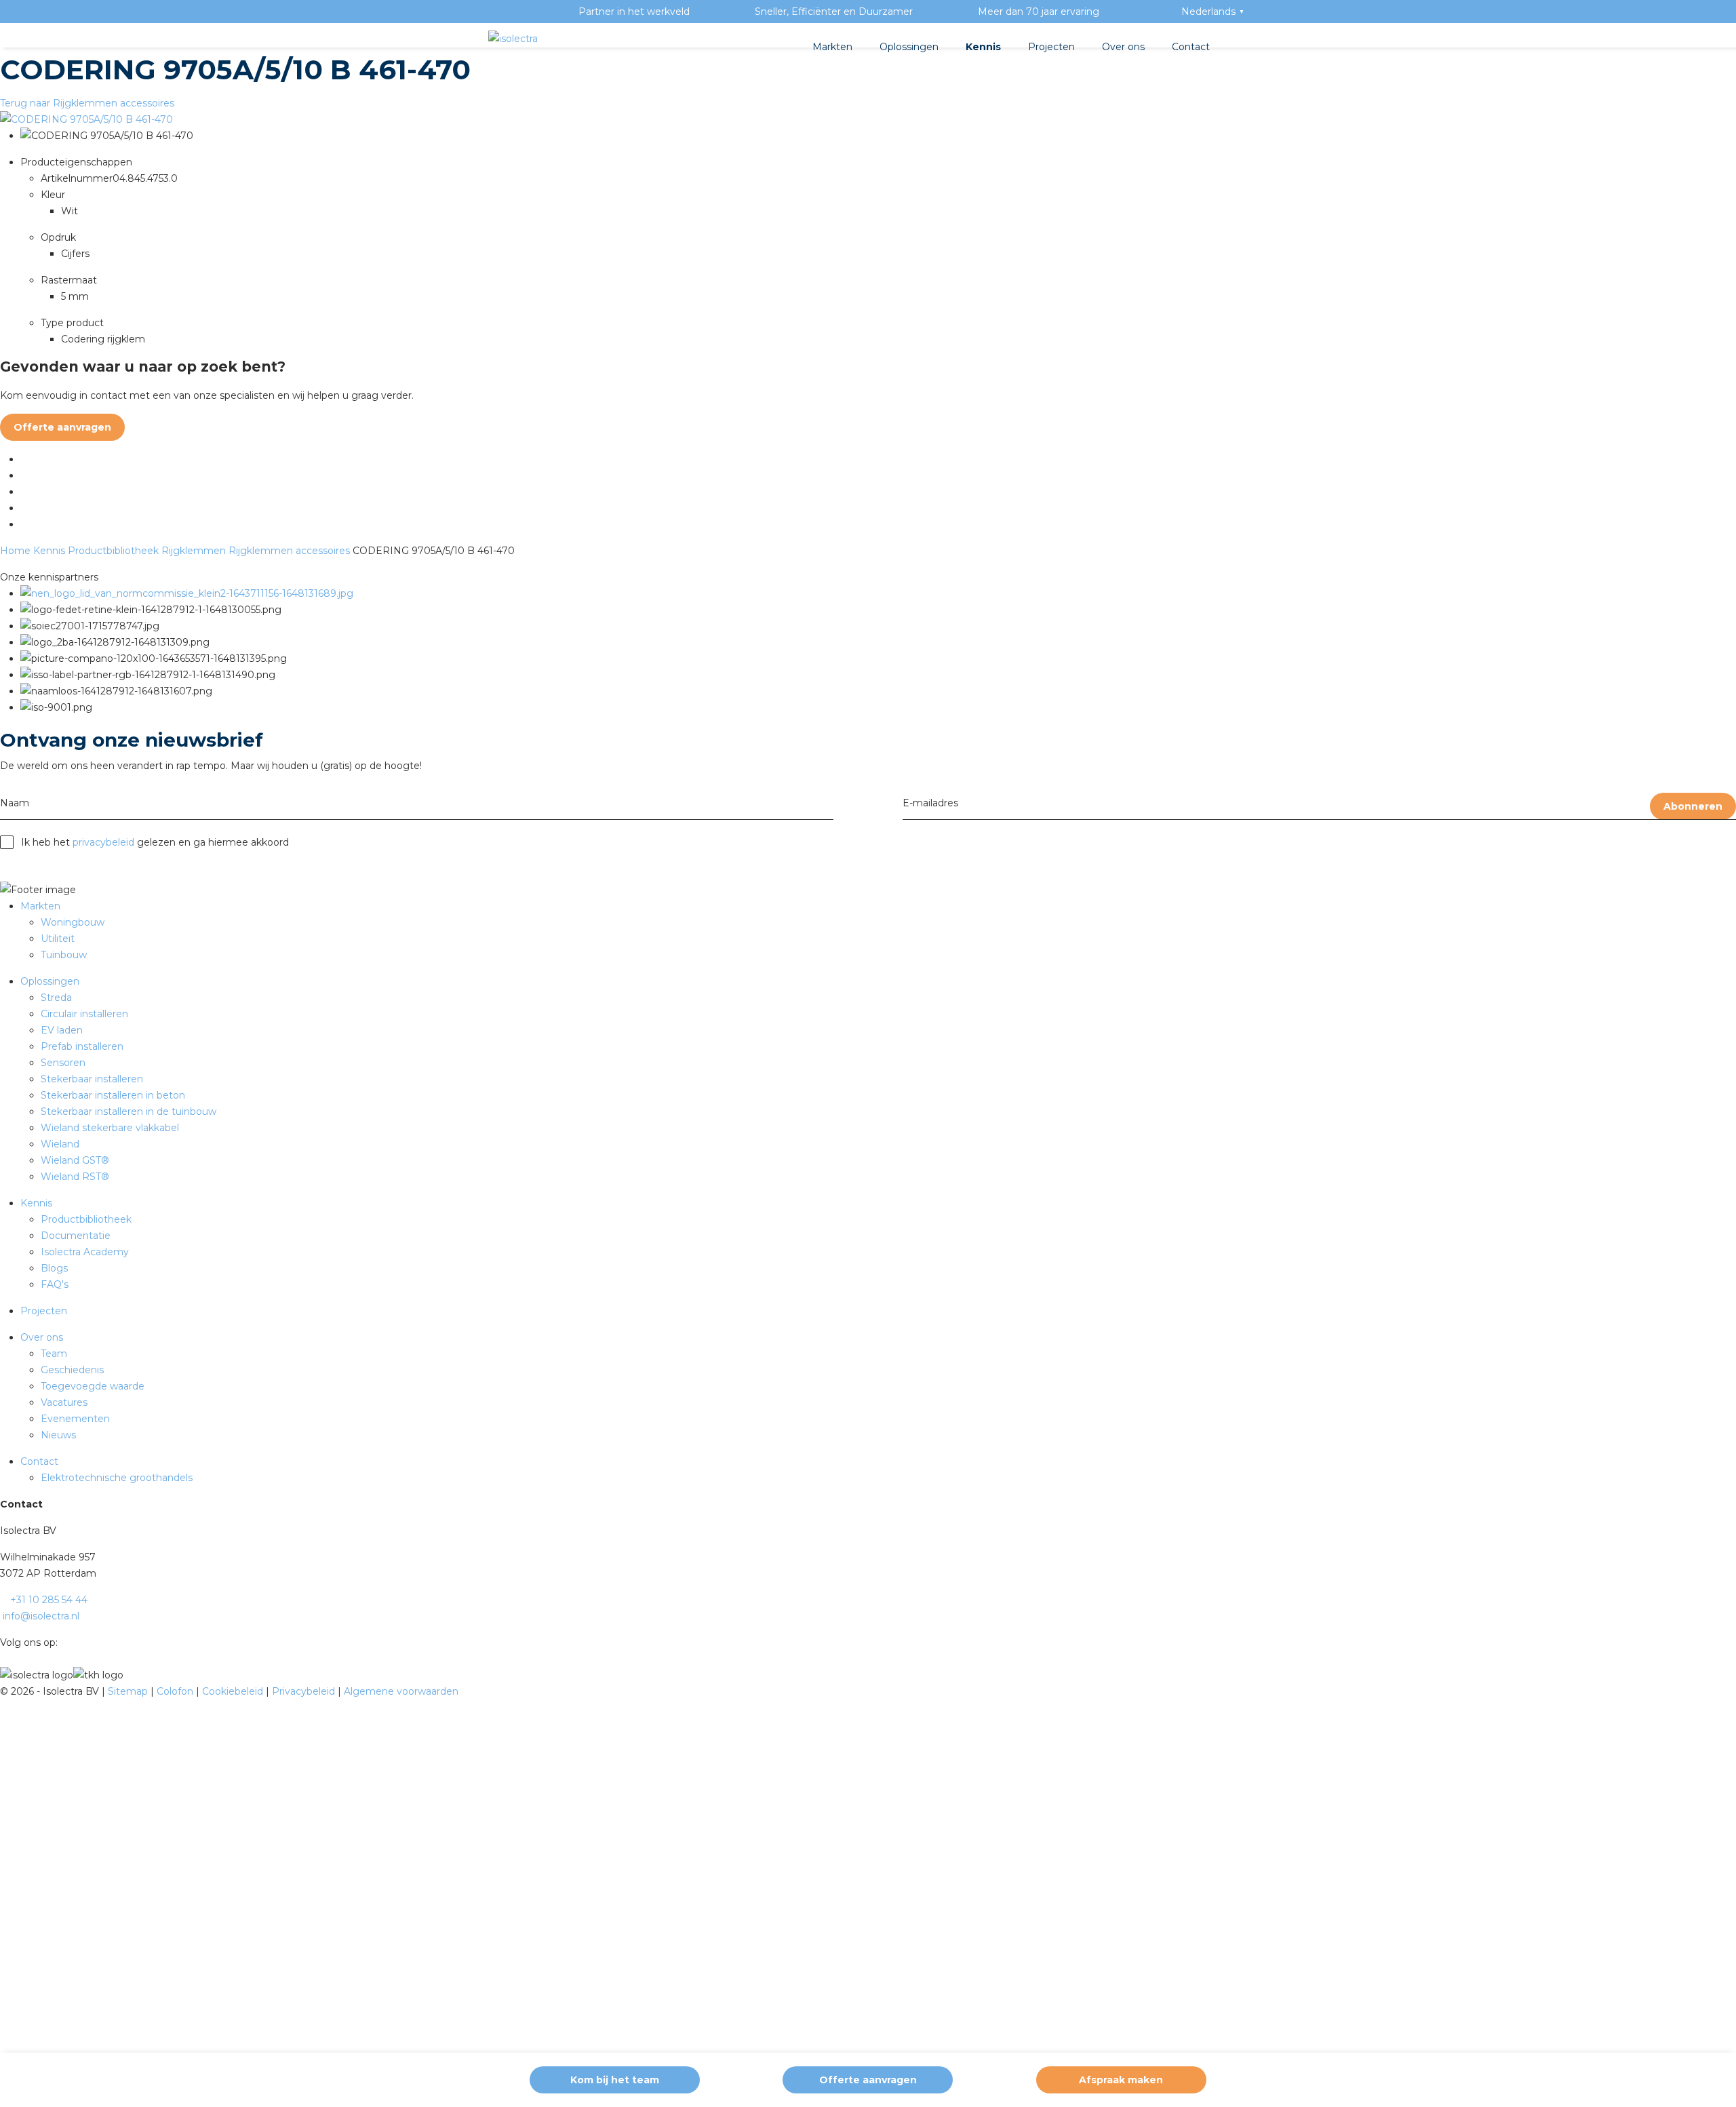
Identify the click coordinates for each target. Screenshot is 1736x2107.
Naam (15, 803)
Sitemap (129, 1691)
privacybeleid (103, 842)
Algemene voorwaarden (401, 1691)
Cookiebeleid (234, 1691)
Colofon (176, 1691)
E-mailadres (930, 803)
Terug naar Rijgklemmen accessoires (87, 103)
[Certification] (187, 593)
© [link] (4, 1691)
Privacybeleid (305, 1691)
